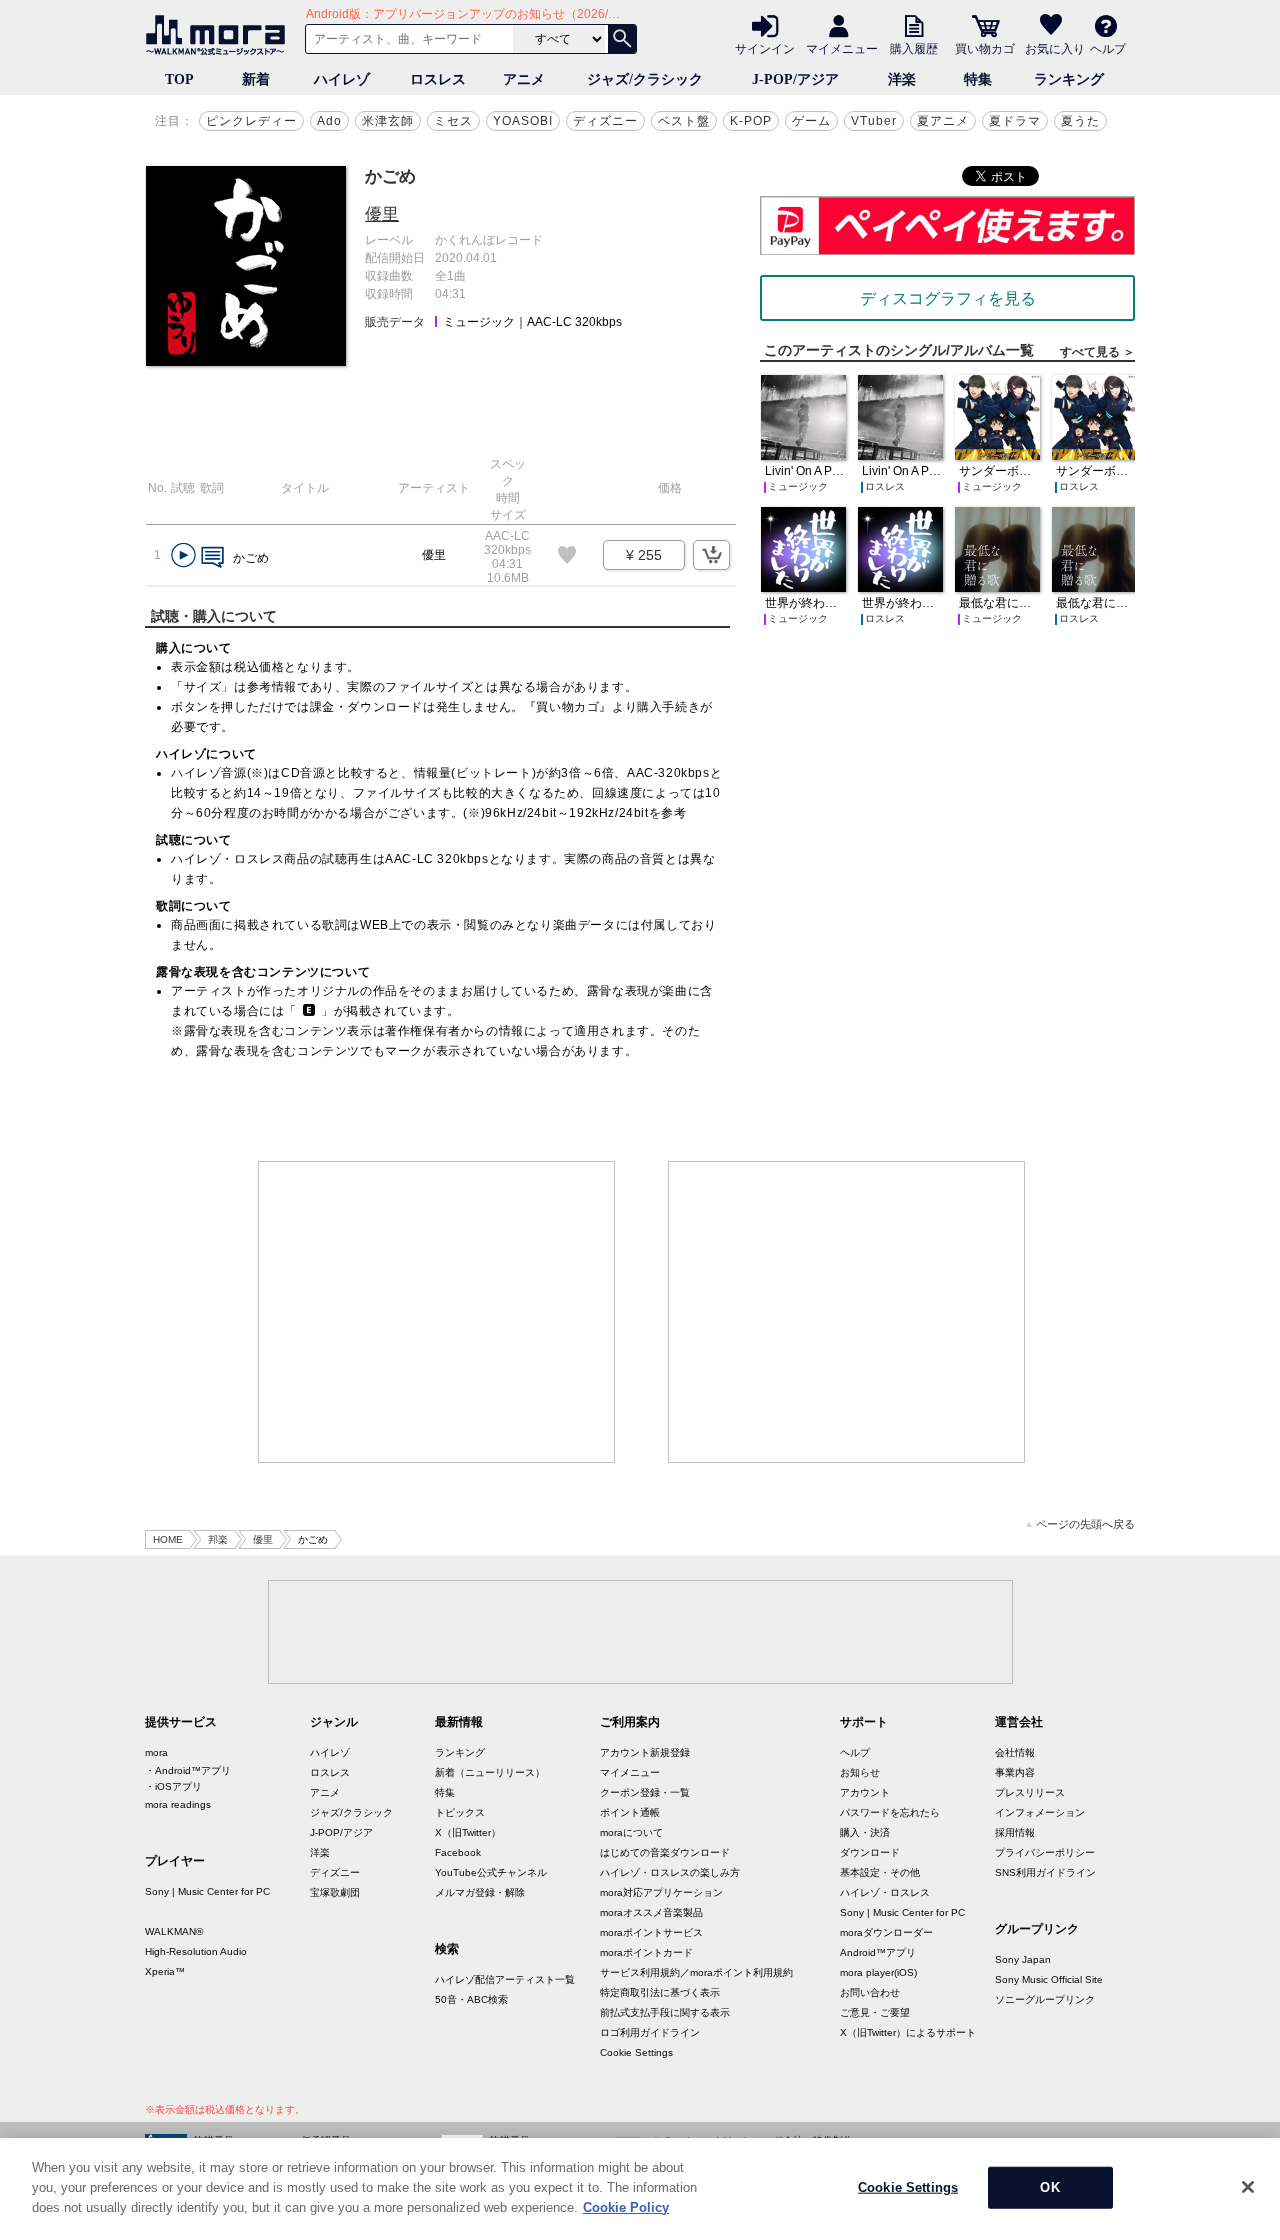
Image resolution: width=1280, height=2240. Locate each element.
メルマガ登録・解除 (480, 1892)
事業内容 (1015, 1772)
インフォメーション (1040, 1812)
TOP (179, 79)
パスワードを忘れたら (890, 1812)
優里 (382, 214)
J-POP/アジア (795, 79)
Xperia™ (165, 1971)
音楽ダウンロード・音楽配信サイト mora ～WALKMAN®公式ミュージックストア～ (220, 35)
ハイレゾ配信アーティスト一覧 (505, 1979)
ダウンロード (870, 1852)
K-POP (751, 121)
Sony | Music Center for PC (207, 1891)
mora (156, 1752)
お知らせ (860, 1772)
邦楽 (218, 1539)
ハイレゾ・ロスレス (885, 1892)
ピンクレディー (251, 121)
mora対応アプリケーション (661, 1892)
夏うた (1080, 121)
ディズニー (605, 121)
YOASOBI (523, 121)
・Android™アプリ (188, 1770)
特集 (978, 79)
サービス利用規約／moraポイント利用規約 (696, 1972)
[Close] (1248, 2187)
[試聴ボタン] (183, 555)
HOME (168, 1539)
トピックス (460, 1812)
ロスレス (438, 79)
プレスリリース (1030, 1792)
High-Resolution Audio (196, 1951)
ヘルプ (1108, 48)
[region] (640, 2189)
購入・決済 (865, 1832)
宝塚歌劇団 (335, 1892)
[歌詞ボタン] (212, 558)
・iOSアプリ (173, 1786)
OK (1049, 2187)
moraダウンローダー (886, 1932)
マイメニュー (842, 48)
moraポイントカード (646, 1952)
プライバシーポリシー (1045, 1852)
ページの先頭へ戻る (1085, 1524)
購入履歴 (914, 48)
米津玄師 (388, 121)
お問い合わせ (870, 1992)
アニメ (524, 79)
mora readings (178, 1804)
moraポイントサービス (651, 1932)
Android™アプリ (878, 1952)
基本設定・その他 (880, 1872)
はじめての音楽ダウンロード (665, 1852)
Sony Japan (1023, 1959)
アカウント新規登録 (645, 1752)
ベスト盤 (684, 121)
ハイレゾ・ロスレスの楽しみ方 (670, 1872)
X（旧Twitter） (468, 1832)
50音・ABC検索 (471, 1999)
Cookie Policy (626, 2206)
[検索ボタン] (622, 39)
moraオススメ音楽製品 (651, 1912)
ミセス (453, 121)
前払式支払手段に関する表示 (665, 2012)
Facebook (458, 1852)
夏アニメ (943, 121)
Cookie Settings (636, 2052)
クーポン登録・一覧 (645, 1792)
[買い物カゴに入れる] (711, 555)
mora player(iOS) (878, 1972)
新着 (256, 79)
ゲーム (811, 121)
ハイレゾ (342, 79)
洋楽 (902, 79)
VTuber (874, 121)
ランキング (1069, 79)
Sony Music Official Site (1049, 1979)
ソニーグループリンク (1045, 1999)
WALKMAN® (174, 1931)
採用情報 (1015, 1832)
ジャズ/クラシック (645, 79)
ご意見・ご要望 (875, 2012)
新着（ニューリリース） (490, 1772)
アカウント (865, 1792)
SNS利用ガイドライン (1045, 1872)
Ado (329, 121)
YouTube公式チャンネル (491, 1872)
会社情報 (1015, 1752)
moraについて (631, 1832)
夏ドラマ (1015, 121)
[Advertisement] (437, 1312)
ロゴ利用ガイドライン (650, 2032)
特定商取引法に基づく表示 (660, 1992)
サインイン (765, 48)
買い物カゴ (985, 48)
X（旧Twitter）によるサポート (908, 2032)
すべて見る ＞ (1097, 352)
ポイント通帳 (630, 1812)
